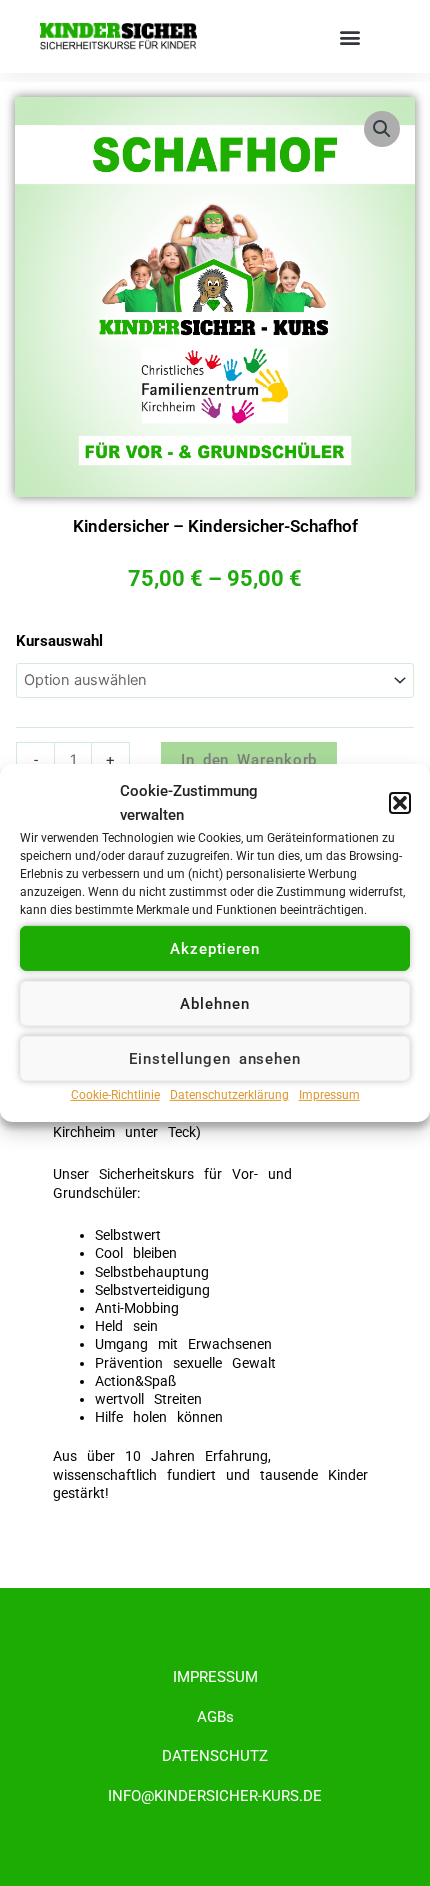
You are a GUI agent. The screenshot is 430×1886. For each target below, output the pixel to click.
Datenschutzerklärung (229, 1095)
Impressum (329, 1095)
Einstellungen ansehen (215, 1059)
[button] (400, 803)
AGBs (215, 1717)
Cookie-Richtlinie (115, 1095)
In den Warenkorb (249, 760)
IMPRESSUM (215, 1677)
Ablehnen (214, 1004)
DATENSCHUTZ (215, 1756)
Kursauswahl (59, 641)
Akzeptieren (215, 949)
